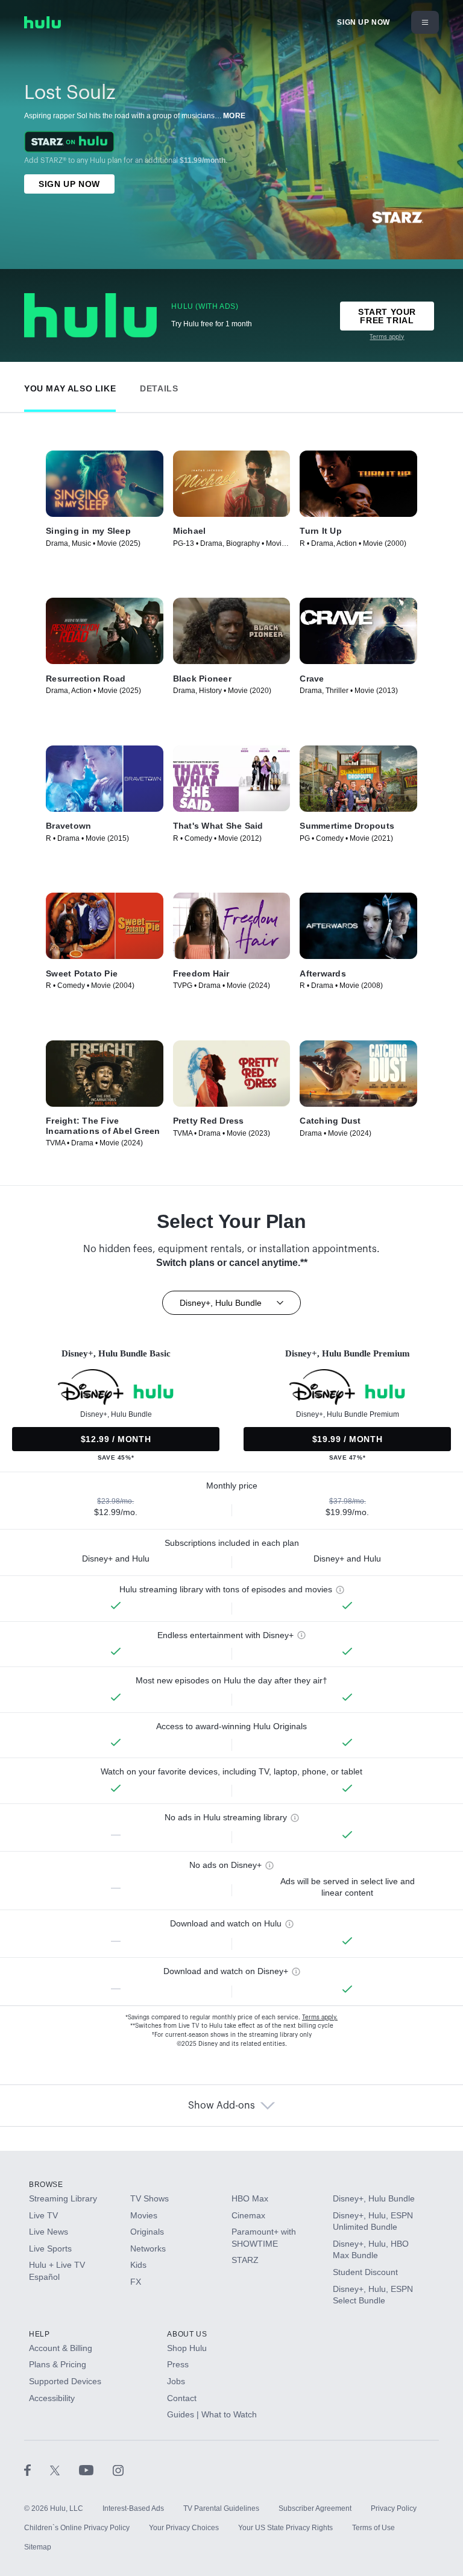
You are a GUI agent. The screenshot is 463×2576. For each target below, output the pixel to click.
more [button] (235, 116)
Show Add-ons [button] (222, 2106)
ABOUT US (187, 2334)
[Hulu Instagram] (118, 2470)
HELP (39, 2334)
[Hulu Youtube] (96, 2470)
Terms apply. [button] (320, 2017)
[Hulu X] (65, 2470)
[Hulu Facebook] (37, 2470)
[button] (70, 386)
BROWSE (46, 2185)
